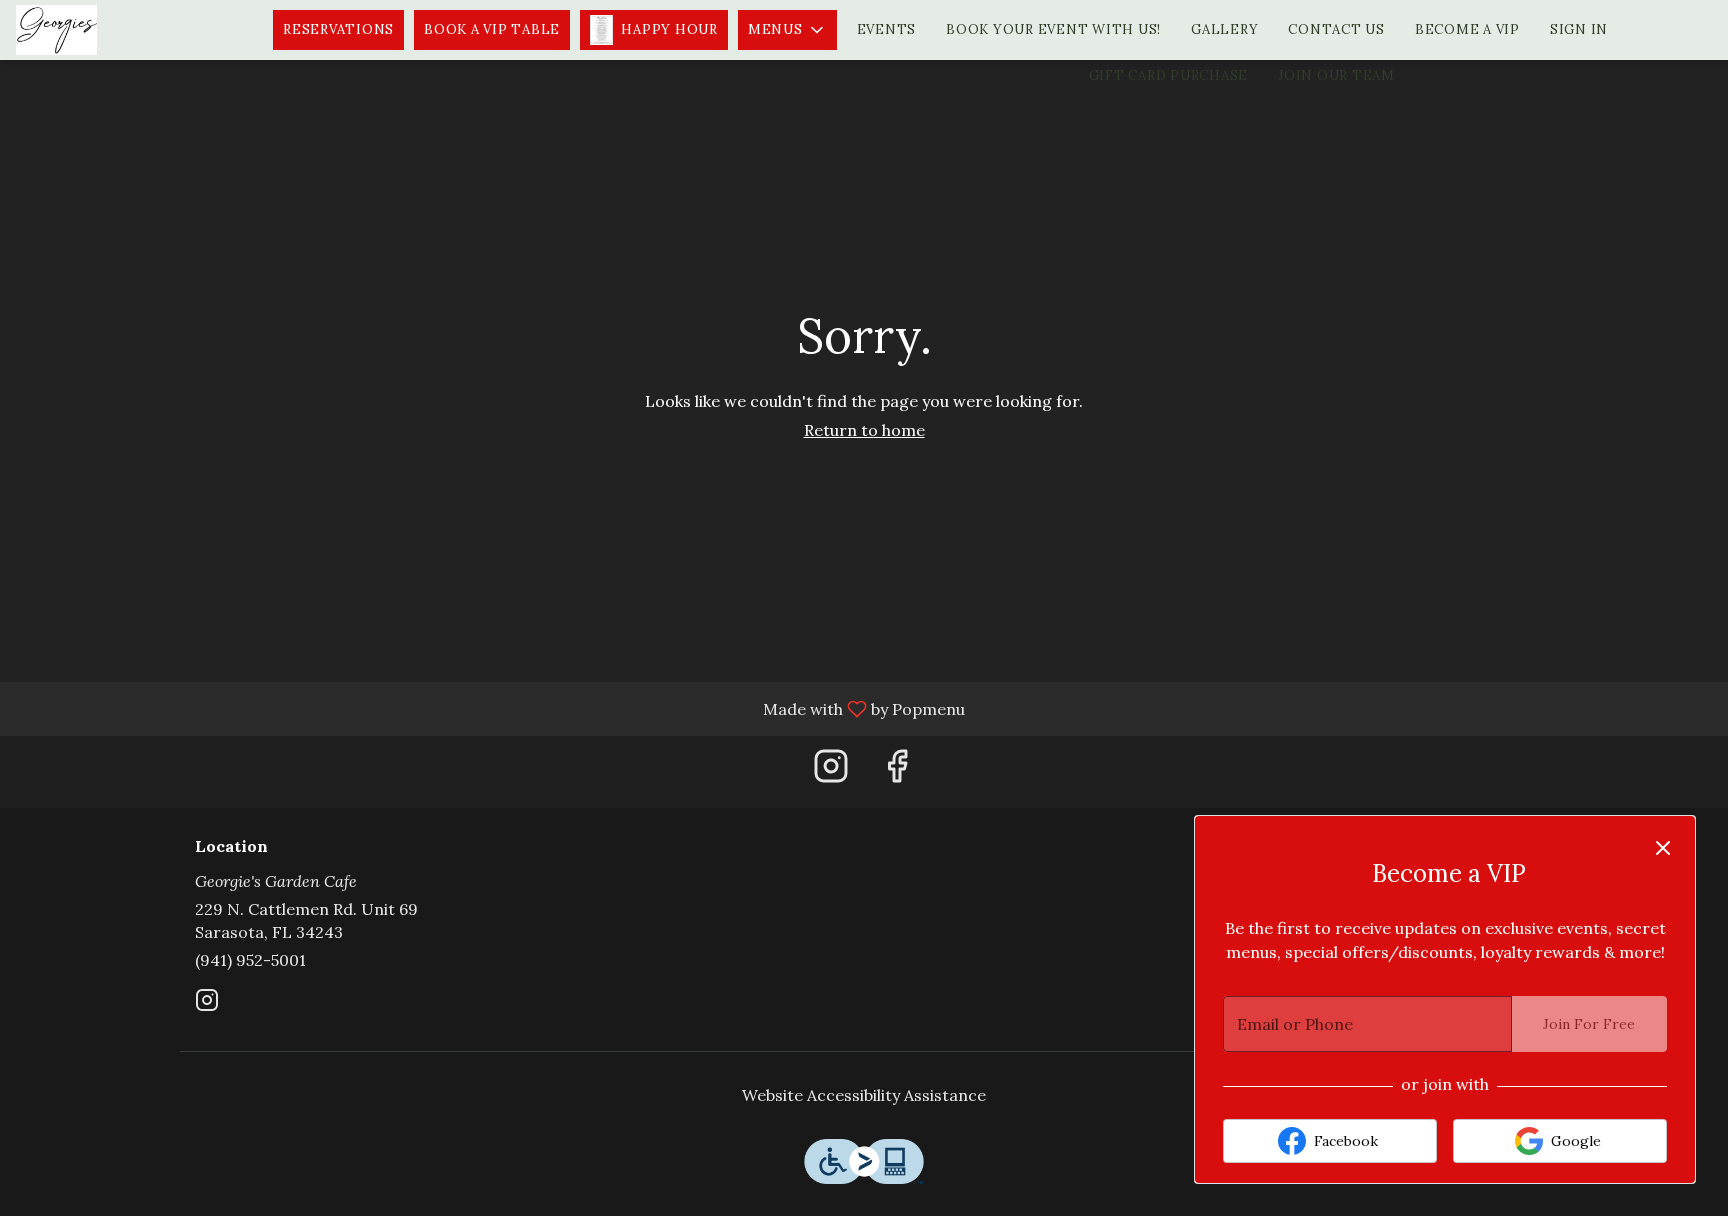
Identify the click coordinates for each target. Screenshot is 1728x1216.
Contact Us (1336, 29)
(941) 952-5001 (250, 960)
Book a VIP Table (492, 29)
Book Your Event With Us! (1053, 29)
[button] (787, 30)
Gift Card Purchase (1169, 75)
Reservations (338, 29)
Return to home (864, 430)
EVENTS (887, 29)
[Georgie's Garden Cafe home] (106, 30)
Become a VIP (1467, 29)
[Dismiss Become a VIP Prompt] (1663, 848)
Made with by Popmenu (490, 708)
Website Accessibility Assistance (864, 1095)
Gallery (1224, 29)
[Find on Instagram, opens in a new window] (831, 771)
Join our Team (1336, 75)
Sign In (1579, 29)
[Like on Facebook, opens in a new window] (897, 771)
